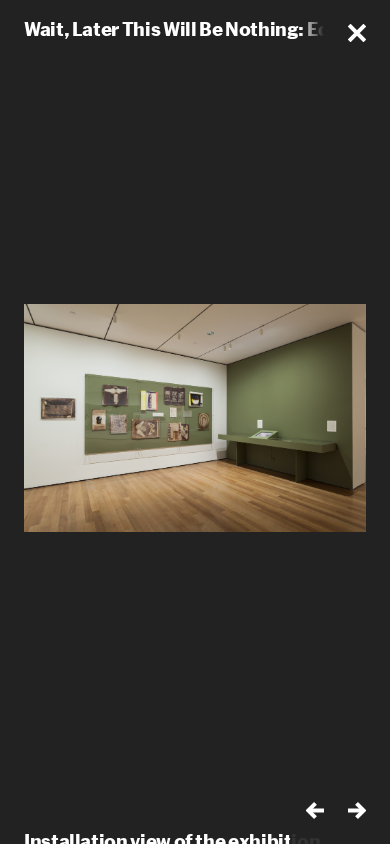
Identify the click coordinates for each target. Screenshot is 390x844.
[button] (357, 33)
